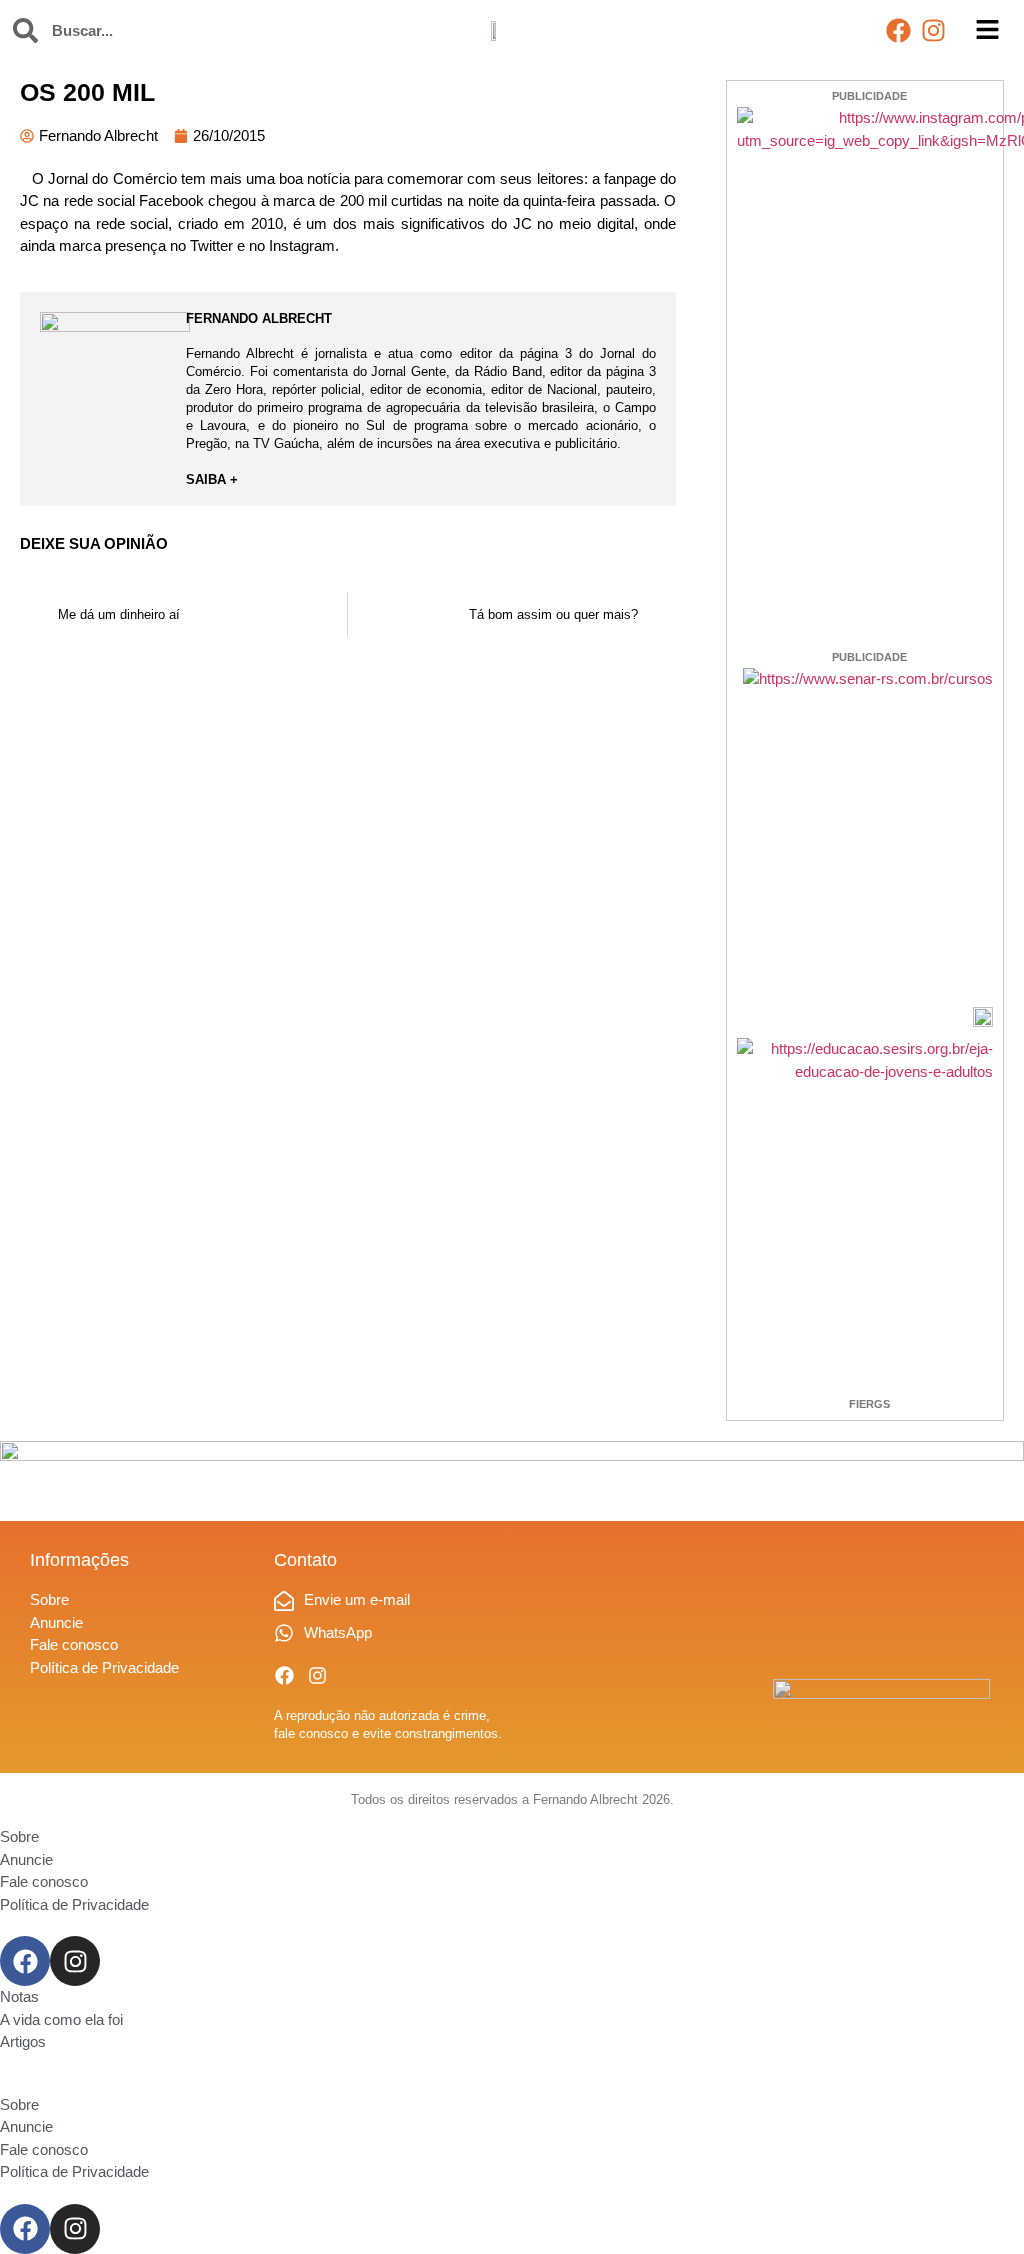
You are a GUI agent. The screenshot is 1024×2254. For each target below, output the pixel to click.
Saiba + (212, 479)
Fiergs (869, 1404)
